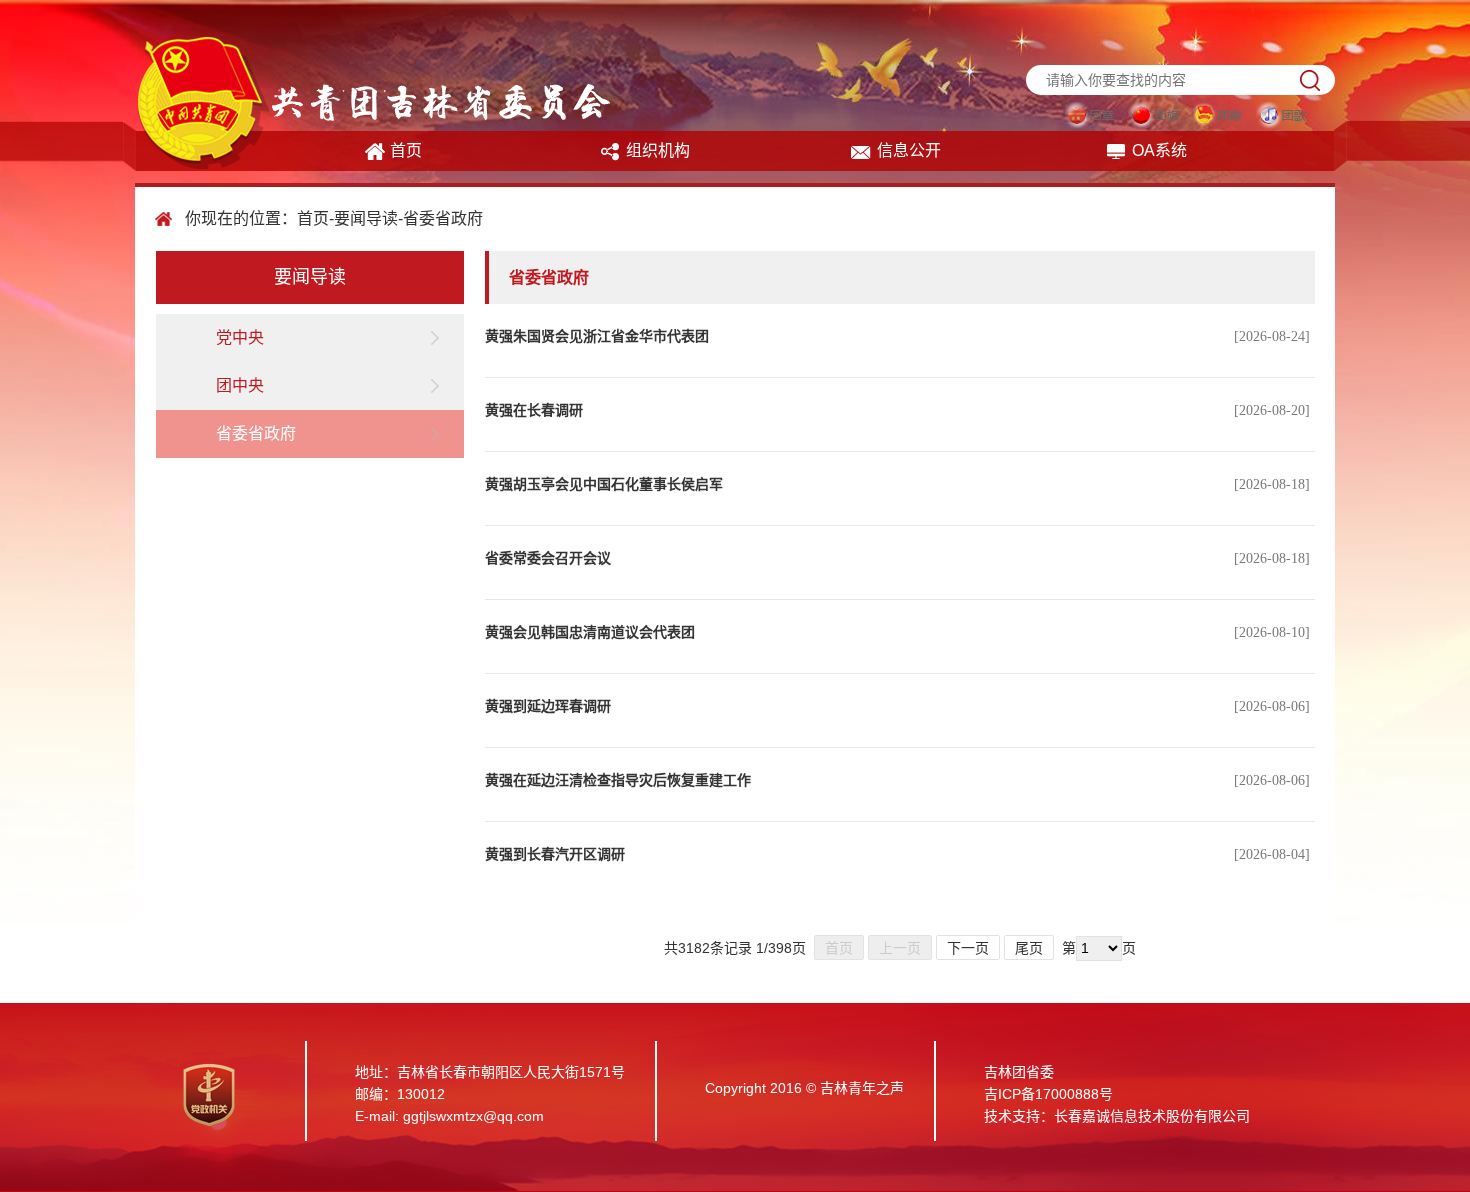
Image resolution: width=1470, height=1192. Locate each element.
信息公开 (909, 150)
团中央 (240, 385)
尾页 (1029, 948)
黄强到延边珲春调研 (548, 706)
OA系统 (1159, 150)
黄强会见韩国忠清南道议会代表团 (590, 632)
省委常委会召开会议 (548, 558)
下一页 (968, 948)
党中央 (240, 337)
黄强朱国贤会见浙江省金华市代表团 (597, 336)
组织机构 (658, 150)
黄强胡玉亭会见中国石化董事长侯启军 (604, 484)
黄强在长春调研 (534, 410)
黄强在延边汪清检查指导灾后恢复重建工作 (618, 780)
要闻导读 (366, 218)
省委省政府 (443, 218)
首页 (406, 150)
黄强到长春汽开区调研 (555, 854)
